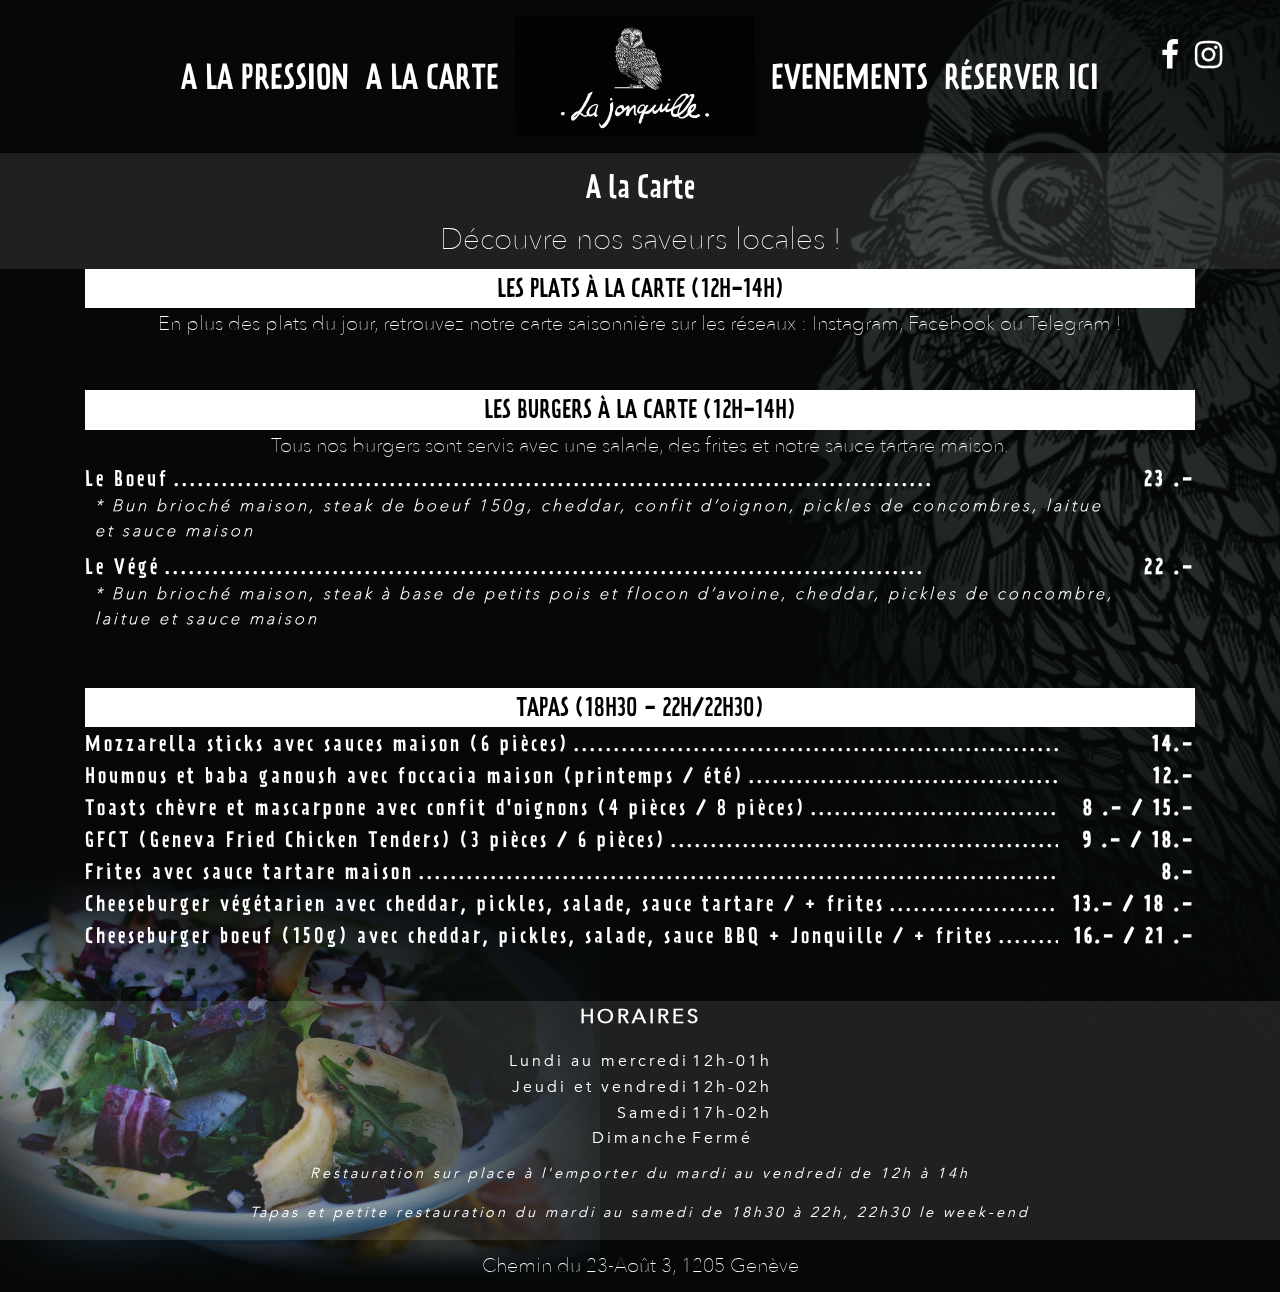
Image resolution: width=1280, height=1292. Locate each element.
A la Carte (432, 76)
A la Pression (265, 76)
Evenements (849, 76)
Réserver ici (1021, 76)
